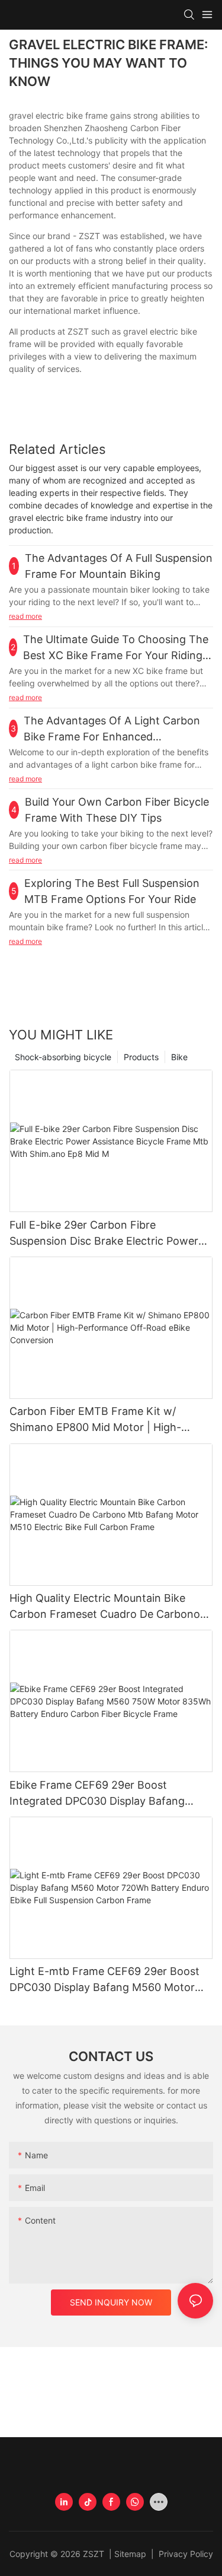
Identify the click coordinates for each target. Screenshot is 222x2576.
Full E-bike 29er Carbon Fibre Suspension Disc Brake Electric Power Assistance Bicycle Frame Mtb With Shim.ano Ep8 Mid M (104, 1234)
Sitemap (131, 2554)
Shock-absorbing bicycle (63, 1057)
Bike (179, 1057)
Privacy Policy (185, 2554)
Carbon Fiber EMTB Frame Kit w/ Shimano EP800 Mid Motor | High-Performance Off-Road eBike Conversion (95, 1420)
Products (141, 1057)
